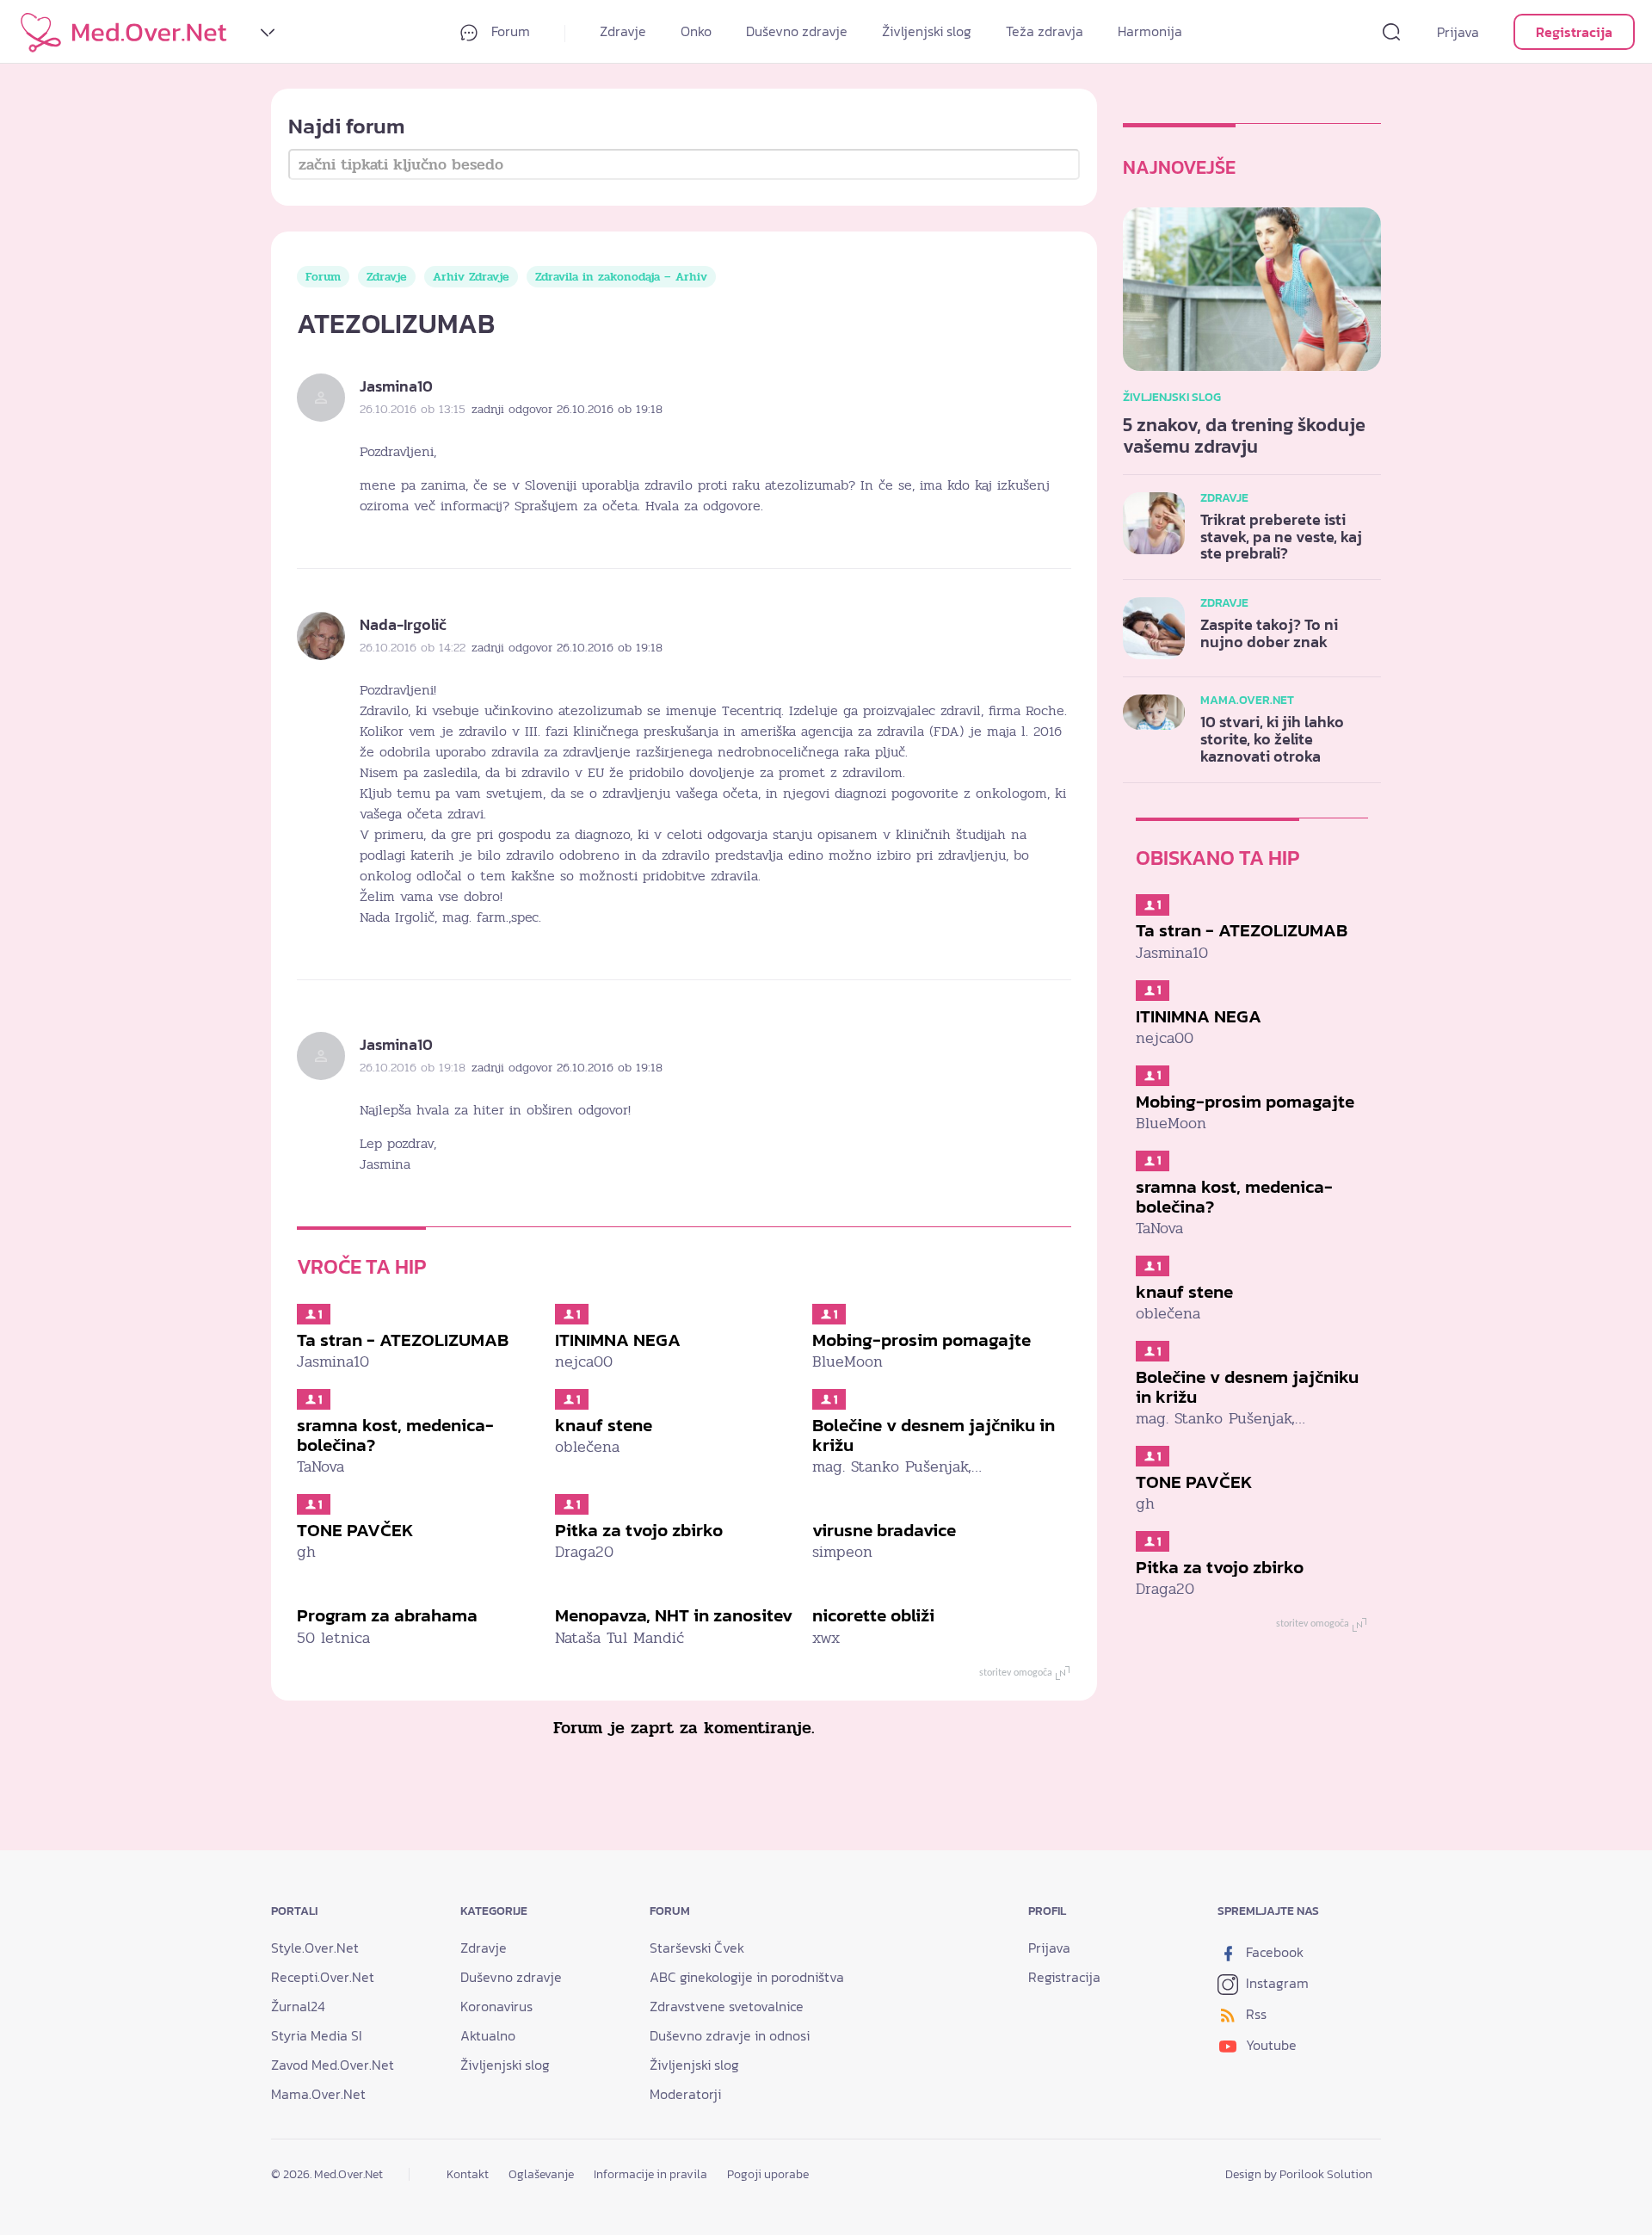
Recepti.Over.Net (323, 1977)
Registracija (1574, 32)
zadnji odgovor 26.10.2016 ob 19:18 (567, 409)
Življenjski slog (927, 31)
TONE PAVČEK (355, 1530)
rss (1254, 2014)
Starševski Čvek (697, 1948)
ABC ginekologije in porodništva (747, 1977)
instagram (1276, 1983)
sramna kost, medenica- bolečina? (395, 1435)
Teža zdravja (1045, 31)
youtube (1270, 2045)
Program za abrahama (387, 1615)
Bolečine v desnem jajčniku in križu (934, 1435)
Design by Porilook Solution (1299, 2174)
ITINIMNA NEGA (618, 1340)
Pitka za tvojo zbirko (639, 1530)
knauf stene (604, 1425)
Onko (696, 31)
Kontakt (468, 2174)
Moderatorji (685, 2094)
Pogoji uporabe (768, 2174)
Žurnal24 (298, 2006)
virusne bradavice (884, 1530)
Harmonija (1150, 31)
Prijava (1458, 32)
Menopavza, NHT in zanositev (674, 1615)
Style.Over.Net (315, 1948)
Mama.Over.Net (318, 2094)
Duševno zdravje (797, 31)
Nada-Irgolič (403, 624)
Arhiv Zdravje (471, 277)
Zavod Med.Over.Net (333, 2065)
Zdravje (623, 31)
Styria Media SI (317, 2035)
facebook (1273, 1952)
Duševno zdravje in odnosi (730, 2035)
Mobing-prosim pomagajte (922, 1340)
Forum (509, 31)
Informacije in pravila (650, 2174)
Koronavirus (496, 2006)
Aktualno (488, 2035)
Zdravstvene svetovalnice (727, 2006)
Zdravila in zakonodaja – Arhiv (621, 277)
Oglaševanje (541, 2174)
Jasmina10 (396, 386)
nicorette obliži (873, 1615)
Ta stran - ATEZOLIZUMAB (403, 1340)
